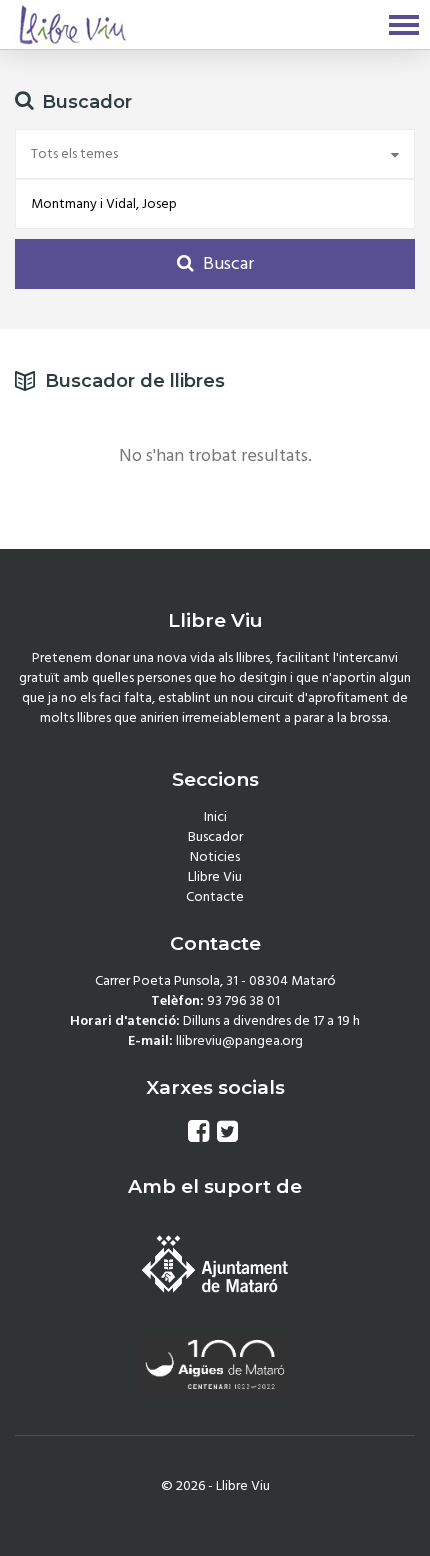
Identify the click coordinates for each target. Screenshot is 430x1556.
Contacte (215, 897)
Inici (215, 817)
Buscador (215, 837)
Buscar (226, 263)
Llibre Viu (215, 877)
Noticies (215, 857)
